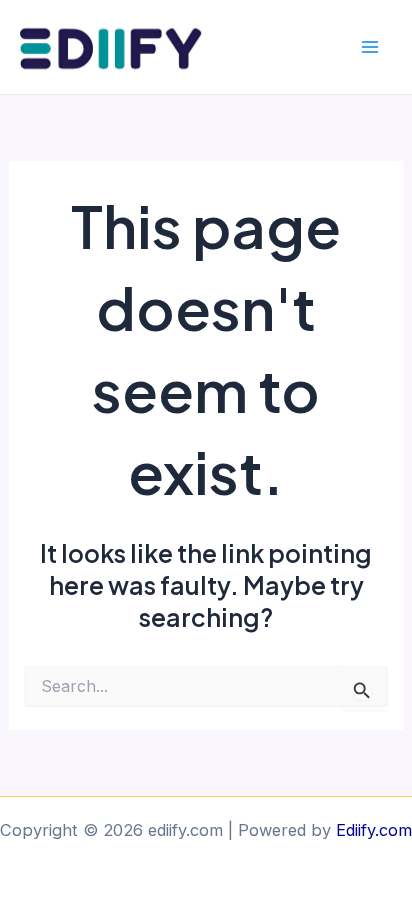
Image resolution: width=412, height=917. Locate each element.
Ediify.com (374, 830)
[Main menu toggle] (369, 47)
